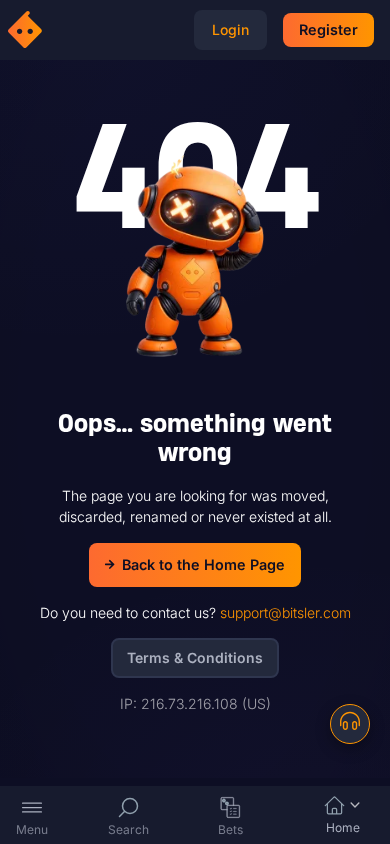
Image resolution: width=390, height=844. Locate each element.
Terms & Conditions (195, 657)
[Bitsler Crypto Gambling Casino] (28, 30)
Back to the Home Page (203, 564)
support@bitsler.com (285, 612)
